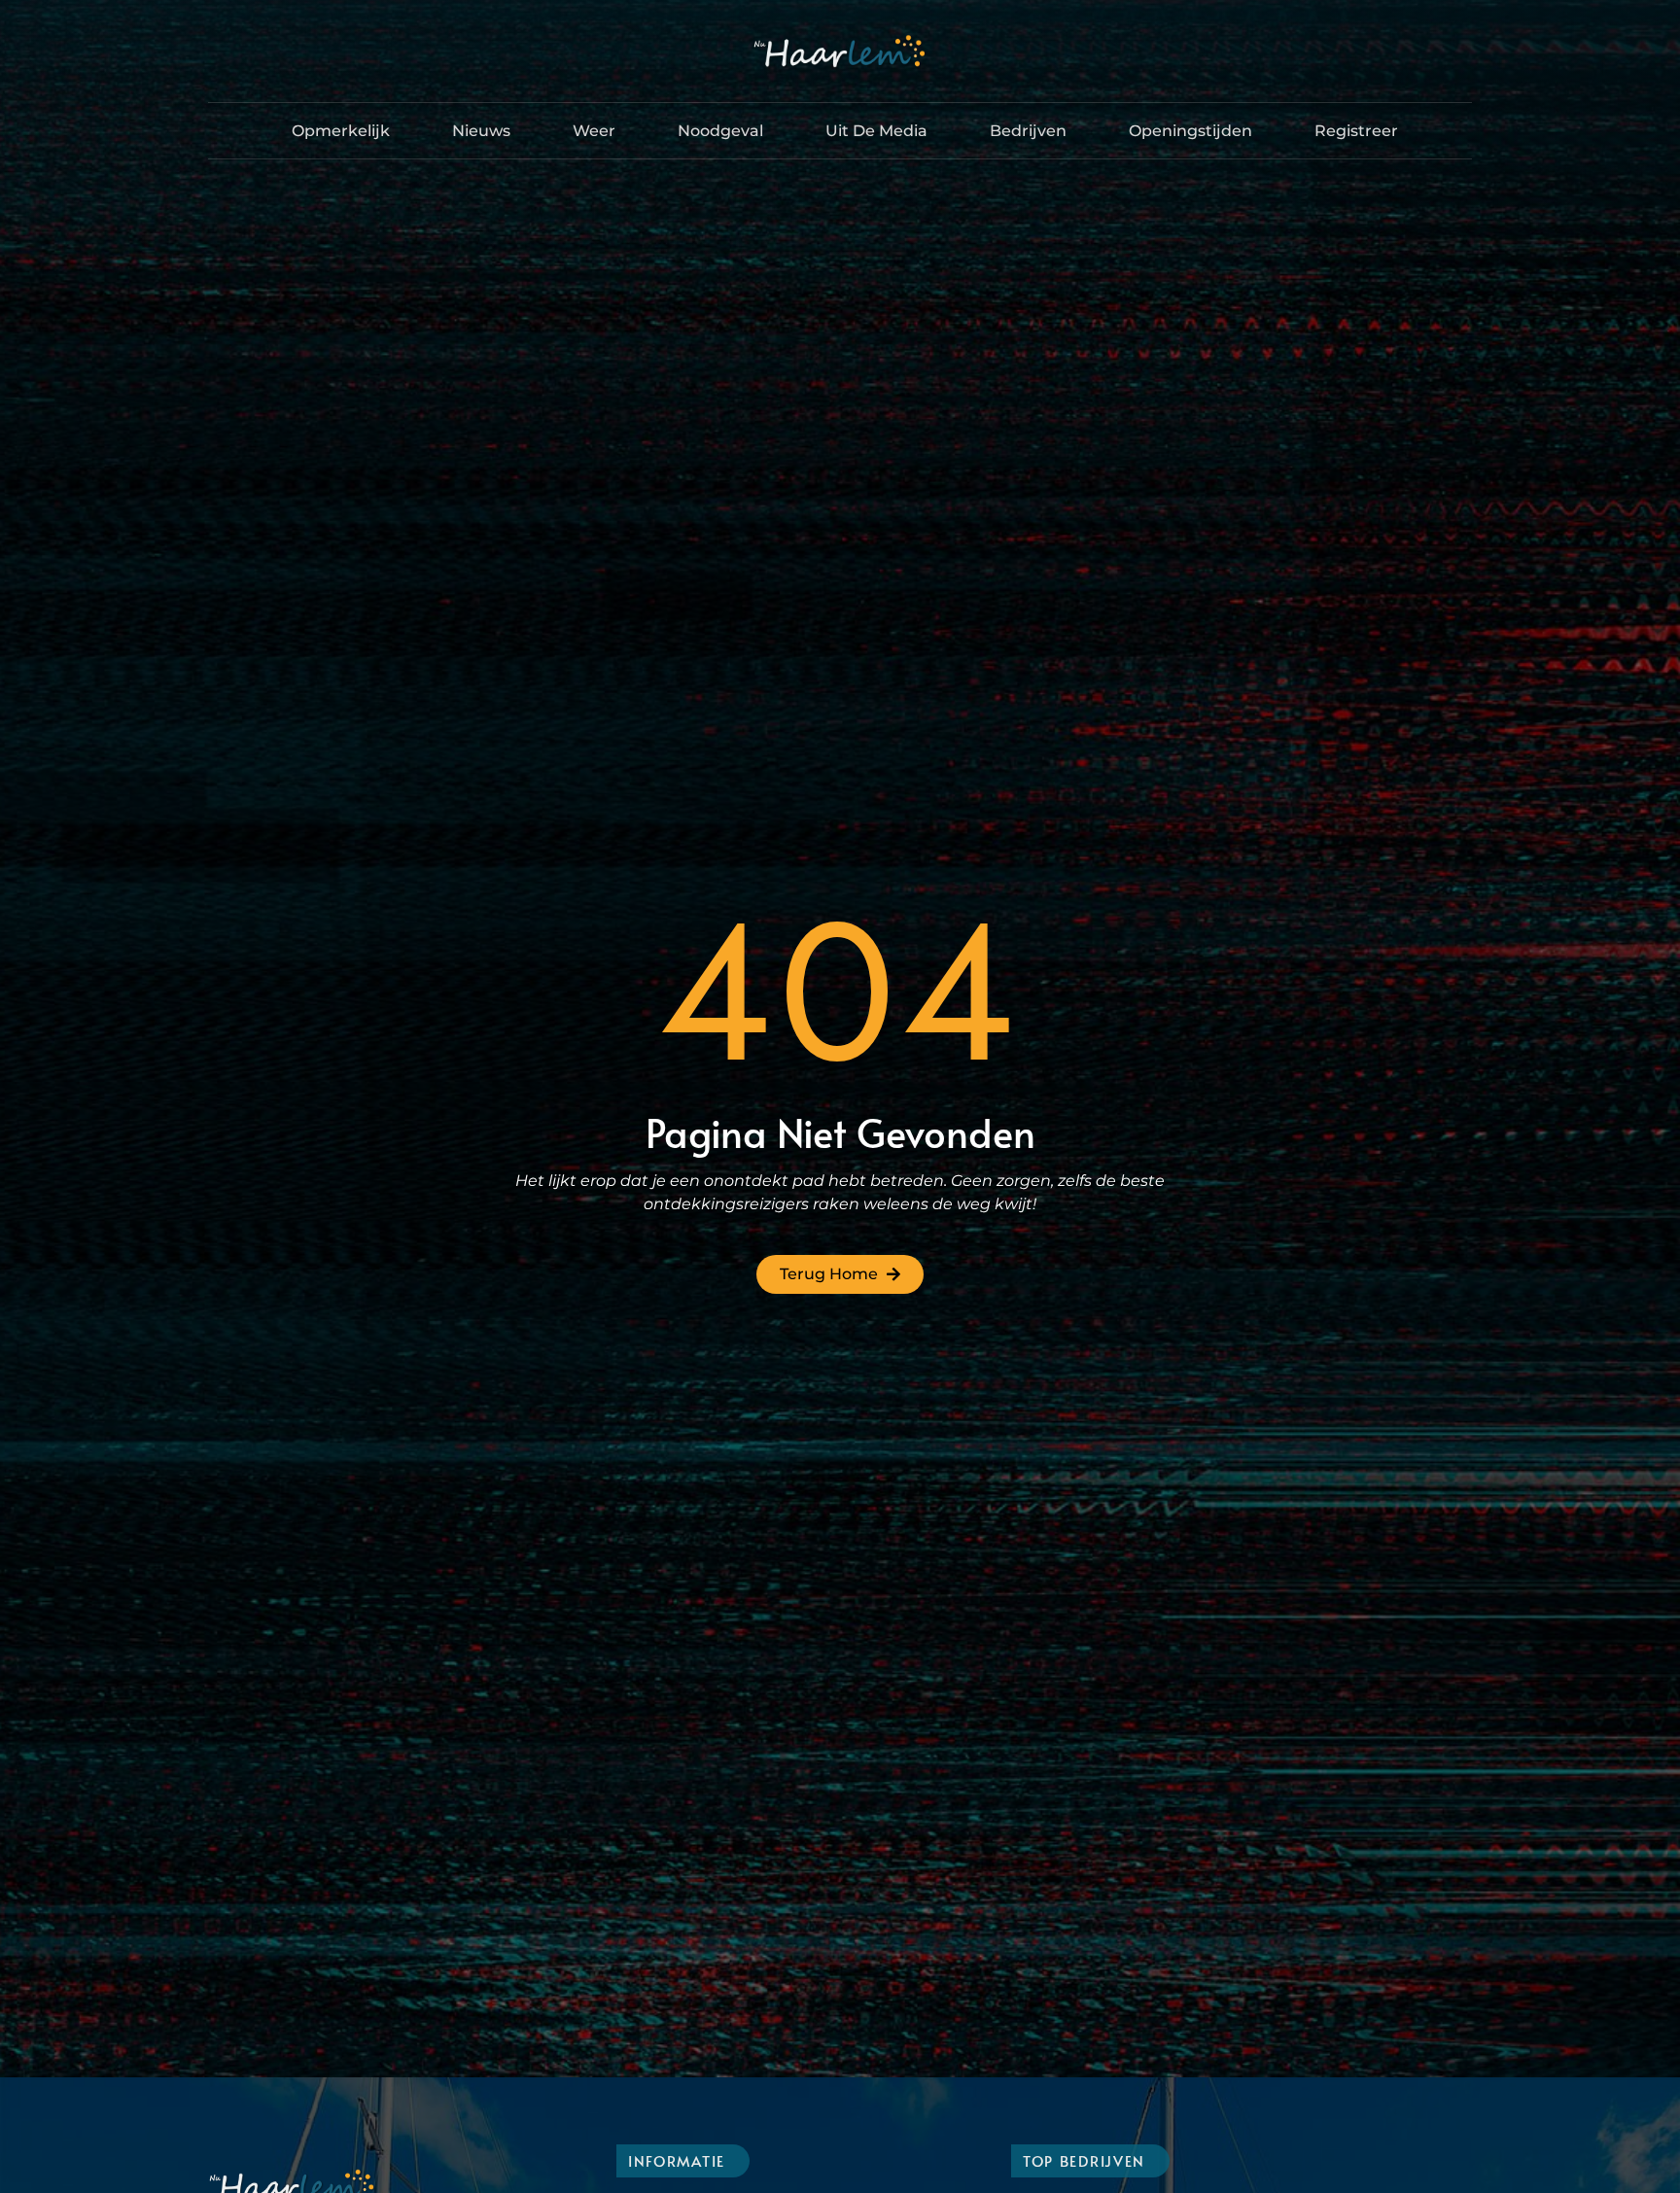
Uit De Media (876, 131)
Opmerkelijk (341, 131)
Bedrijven (1028, 131)
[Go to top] (1622, 2046)
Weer (594, 131)
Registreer (1356, 131)
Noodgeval (720, 131)
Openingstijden (1190, 131)
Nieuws (481, 131)
